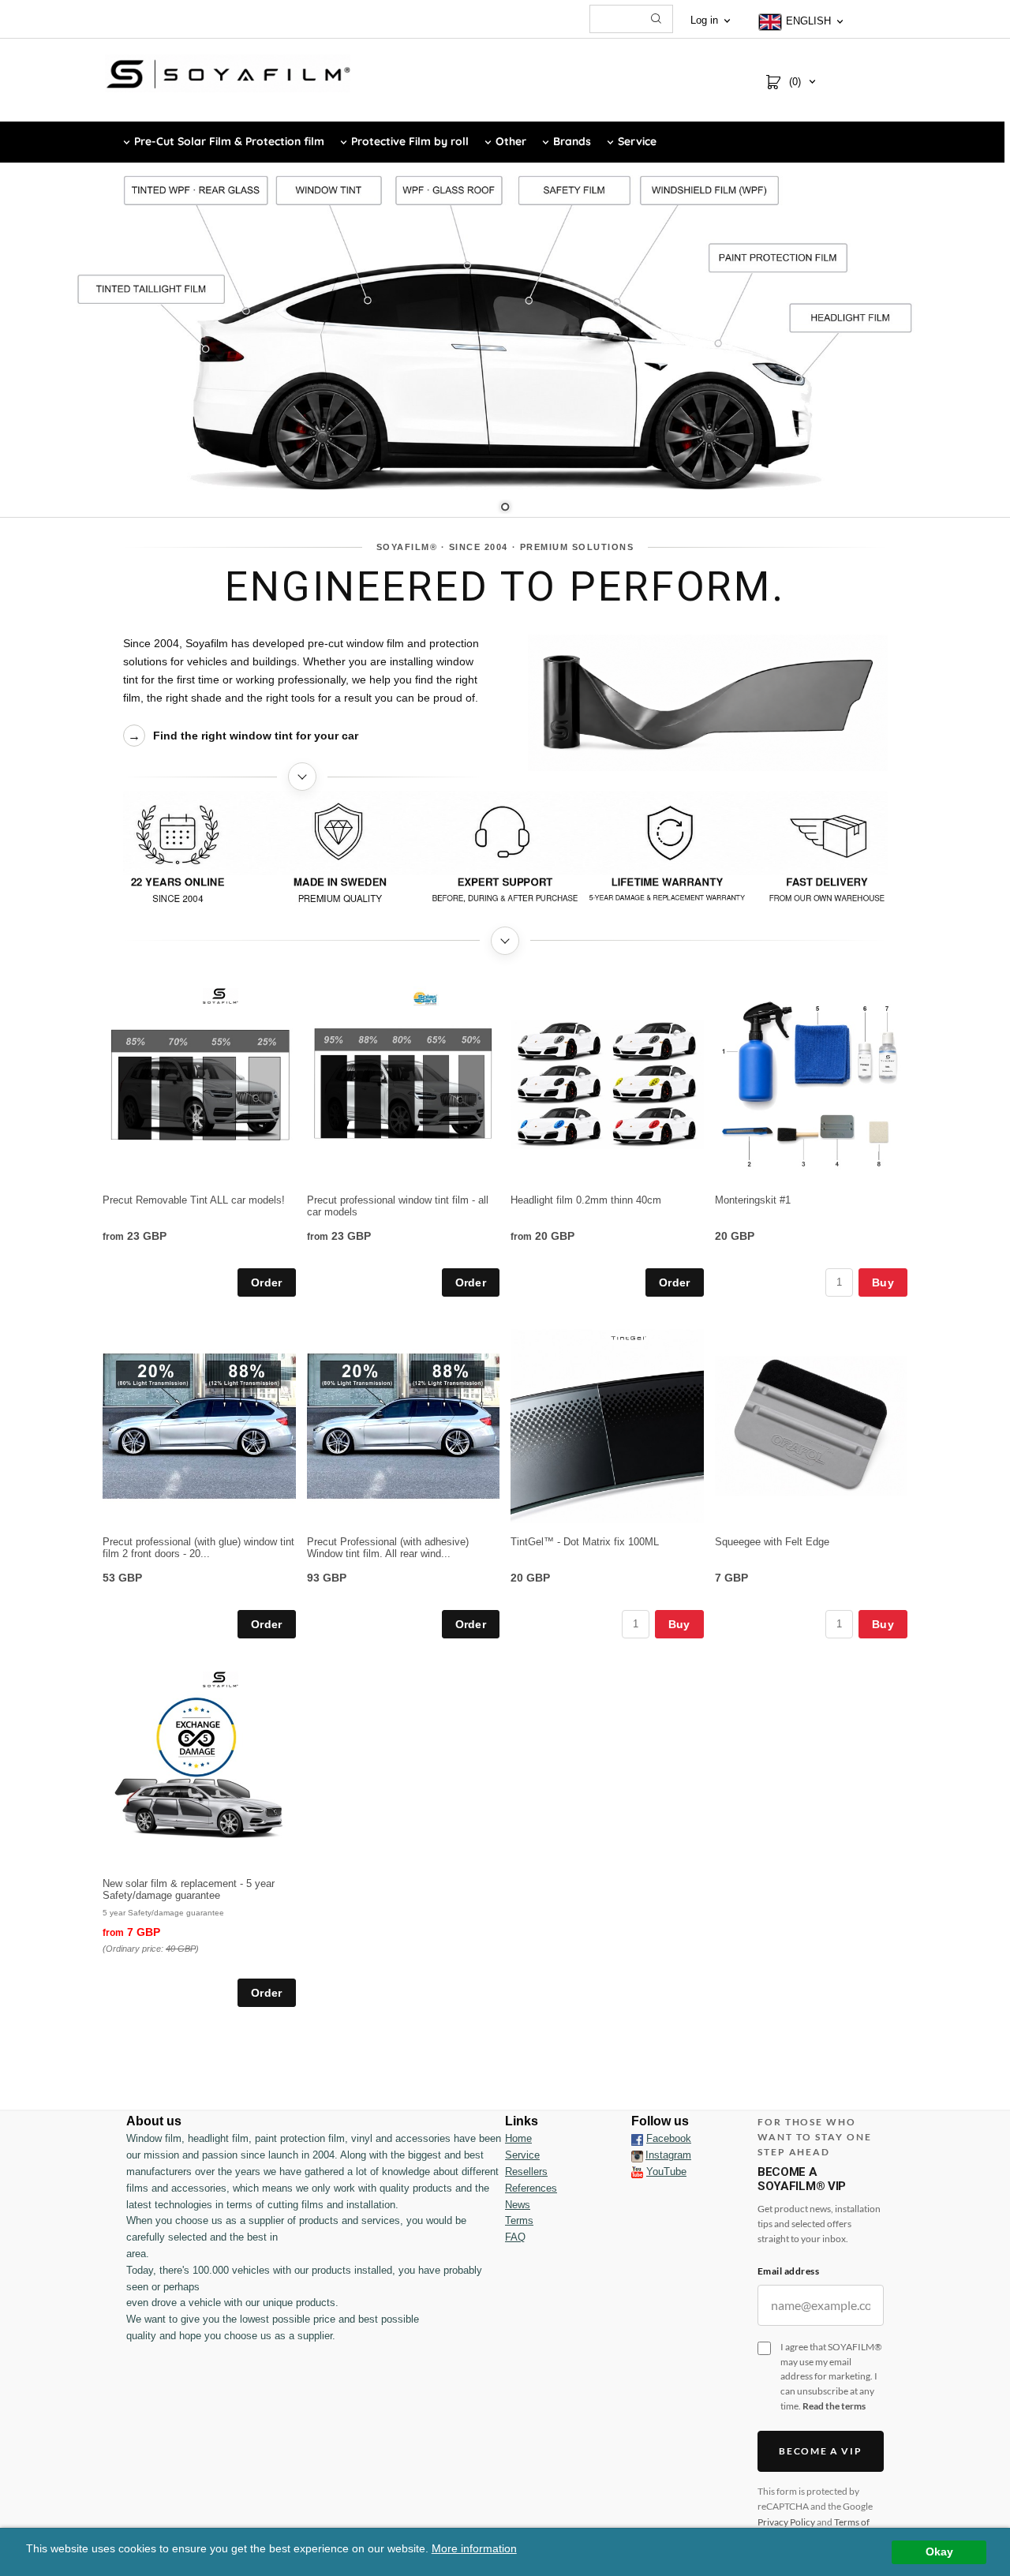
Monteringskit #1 (753, 1200)
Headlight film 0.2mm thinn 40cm (586, 1200)
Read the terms (834, 2406)
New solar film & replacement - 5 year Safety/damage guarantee (189, 1889)
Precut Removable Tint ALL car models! (194, 1200)
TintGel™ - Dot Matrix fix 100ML (585, 1542)
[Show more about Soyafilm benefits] (505, 941)
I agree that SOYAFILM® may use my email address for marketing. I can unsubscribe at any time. (831, 2376)
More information (474, 2549)
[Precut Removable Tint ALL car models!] (221, 995)
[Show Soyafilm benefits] (505, 854)
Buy (883, 1282)
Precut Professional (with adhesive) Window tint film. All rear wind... (388, 1548)
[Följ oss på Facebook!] (637, 2139)
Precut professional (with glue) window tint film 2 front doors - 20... (198, 1548)
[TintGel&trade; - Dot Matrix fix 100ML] (628, 1337)
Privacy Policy (786, 2522)
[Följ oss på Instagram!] (637, 2155)
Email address (788, 2271)
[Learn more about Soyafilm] (303, 777)
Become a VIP (820, 2451)
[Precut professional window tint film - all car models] (425, 998)
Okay (939, 2552)
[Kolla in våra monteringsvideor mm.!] (637, 2172)
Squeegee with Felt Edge (772, 1542)
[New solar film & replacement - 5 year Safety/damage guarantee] (221, 1679)
